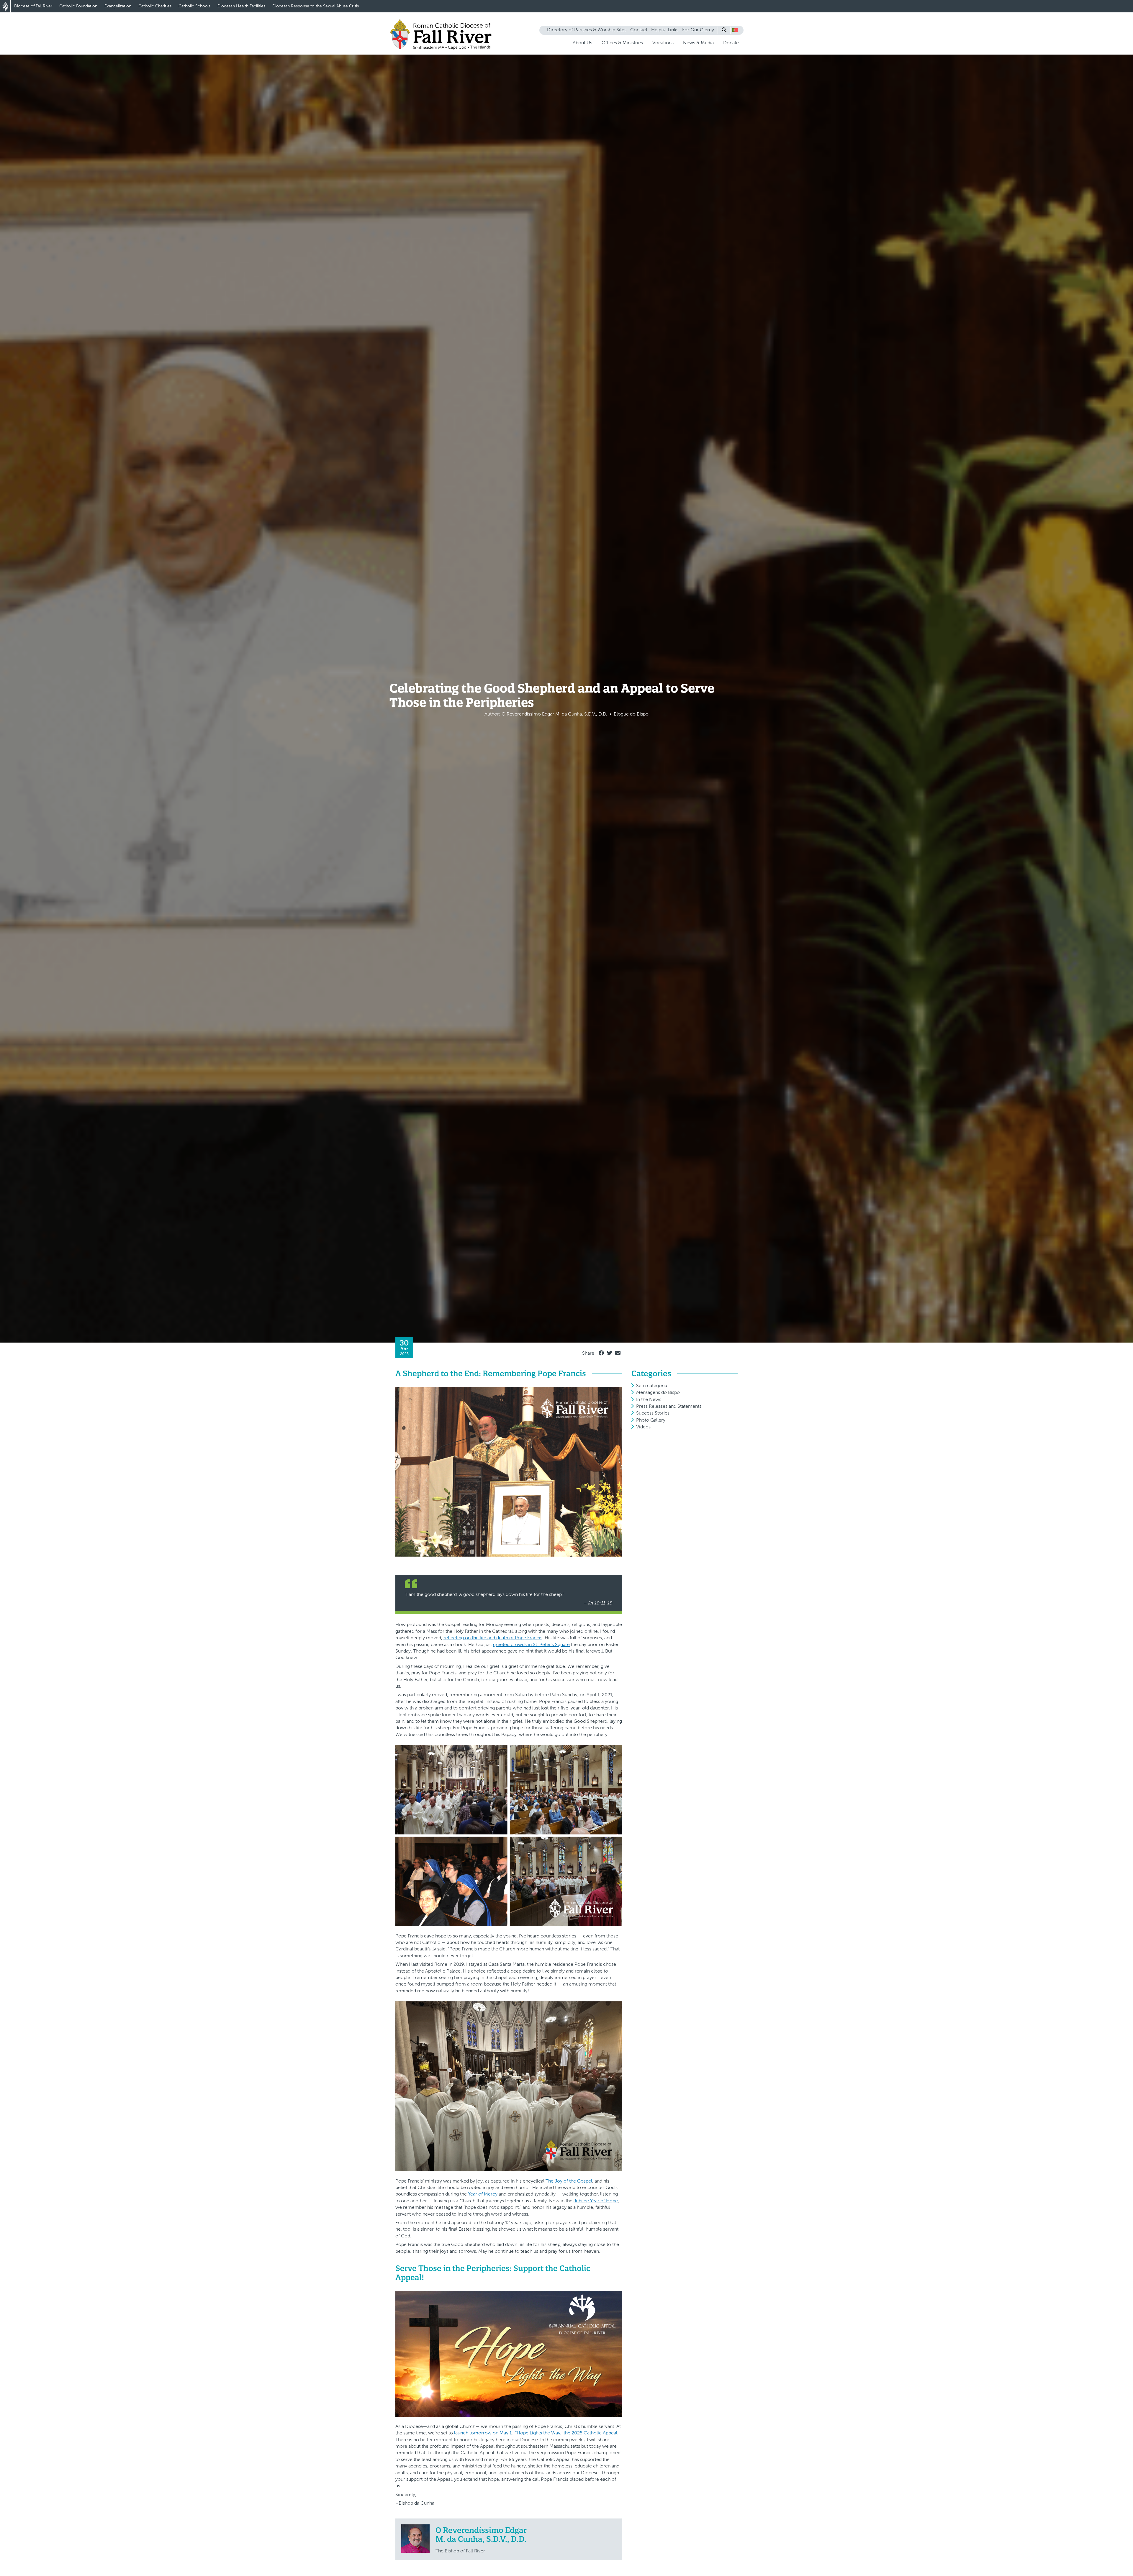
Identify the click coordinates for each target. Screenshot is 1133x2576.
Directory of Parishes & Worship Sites (587, 30)
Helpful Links (665, 30)
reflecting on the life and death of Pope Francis (493, 1638)
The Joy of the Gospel (569, 2181)
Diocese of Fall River (33, 6)
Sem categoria (652, 1385)
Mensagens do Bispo (658, 1392)
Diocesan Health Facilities (241, 6)
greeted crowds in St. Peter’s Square (531, 1644)
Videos (643, 1427)
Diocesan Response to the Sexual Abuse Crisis (316, 6)
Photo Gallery (651, 1420)
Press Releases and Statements (669, 1406)
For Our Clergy (698, 30)
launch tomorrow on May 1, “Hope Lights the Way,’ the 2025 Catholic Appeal (536, 2433)
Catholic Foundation (78, 6)
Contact (639, 30)
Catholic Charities (155, 6)
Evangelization (118, 6)
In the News (649, 1399)
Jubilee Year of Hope (596, 2201)
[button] (735, 30)
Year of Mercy (483, 2194)
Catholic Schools (194, 6)
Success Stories (653, 1413)
